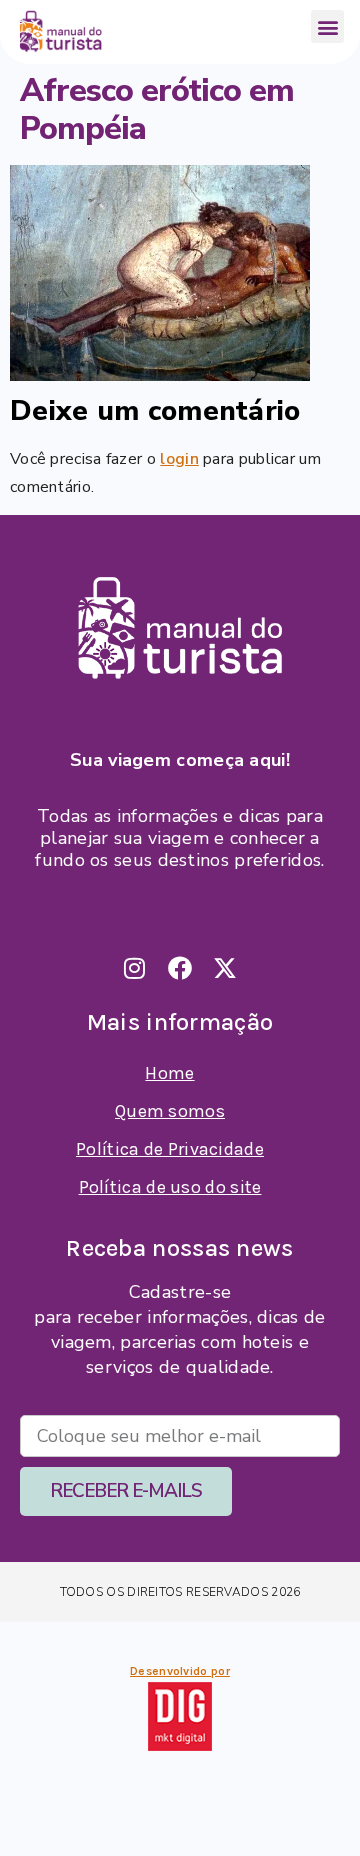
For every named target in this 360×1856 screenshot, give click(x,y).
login (179, 459)
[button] (327, 26)
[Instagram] (135, 968)
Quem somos (170, 1111)
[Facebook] (180, 968)
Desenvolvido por (180, 1671)
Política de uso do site (170, 1187)
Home (169, 1073)
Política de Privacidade (170, 1149)
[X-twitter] (225, 968)
